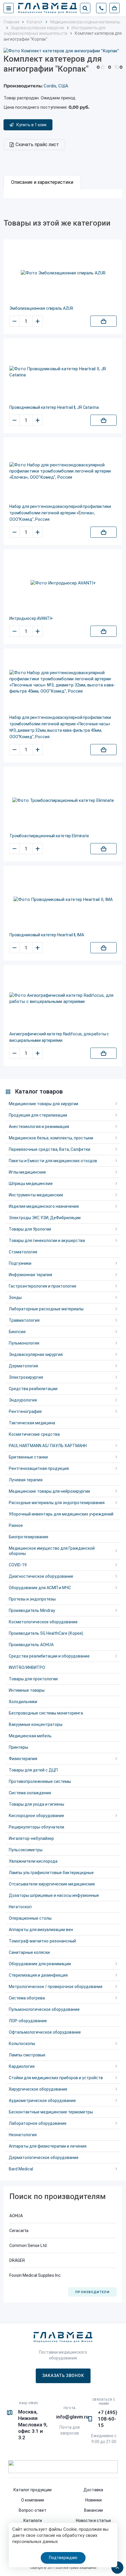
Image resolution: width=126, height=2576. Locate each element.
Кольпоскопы (22, 2044)
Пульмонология (24, 1343)
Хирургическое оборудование (38, 2089)
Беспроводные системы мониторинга (46, 1713)
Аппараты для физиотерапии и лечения (48, 2146)
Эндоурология (23, 1400)
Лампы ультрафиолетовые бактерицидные (51, 1873)
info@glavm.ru (72, 2417)
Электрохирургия (26, 1377)
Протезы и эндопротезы (32, 1599)
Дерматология (23, 1366)
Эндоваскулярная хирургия (36, 1354)
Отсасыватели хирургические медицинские (52, 1884)
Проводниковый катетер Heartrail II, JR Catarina (54, 407)
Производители (92, 2292)
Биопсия (17, 1332)
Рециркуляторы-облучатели (36, 1827)
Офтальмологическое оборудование (45, 2032)
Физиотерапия (23, 1759)
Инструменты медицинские (36, 1195)
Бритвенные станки (28, 1457)
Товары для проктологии (33, 1679)
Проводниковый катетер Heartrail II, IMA (47, 935)
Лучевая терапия (26, 1480)
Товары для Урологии (30, 1229)
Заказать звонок (63, 2376)
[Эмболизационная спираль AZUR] (63, 273)
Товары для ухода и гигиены (36, 1804)
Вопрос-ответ (33, 2510)
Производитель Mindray (32, 1610)
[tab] (42, 182)
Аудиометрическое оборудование (42, 2101)
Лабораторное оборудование (38, 2123)
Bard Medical (21, 2169)
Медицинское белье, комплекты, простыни (51, 1138)
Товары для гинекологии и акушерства (47, 1241)
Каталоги (33, 2520)
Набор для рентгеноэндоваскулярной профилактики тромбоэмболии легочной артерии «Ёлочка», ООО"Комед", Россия (60, 513)
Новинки (93, 2500)
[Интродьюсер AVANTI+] (63, 583)
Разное (16, 1525)
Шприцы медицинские (31, 1184)
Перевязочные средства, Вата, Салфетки (50, 1149)
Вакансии (93, 2510)
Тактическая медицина (32, 1423)
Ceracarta (19, 2231)
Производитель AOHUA (31, 1645)
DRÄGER (17, 2260)
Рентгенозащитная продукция (39, 1468)
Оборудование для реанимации (40, 1964)
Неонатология (23, 2135)
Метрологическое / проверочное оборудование (56, 1987)
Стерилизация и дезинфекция (38, 1975)
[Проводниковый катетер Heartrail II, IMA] (63, 900)
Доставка (93, 2490)
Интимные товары (27, 1690)
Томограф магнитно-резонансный (42, 1941)
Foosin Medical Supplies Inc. (35, 2275)
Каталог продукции (33, 2490)
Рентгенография (25, 1411)
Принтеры (18, 1747)
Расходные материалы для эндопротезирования (57, 1503)
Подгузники (20, 1263)
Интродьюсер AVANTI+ (31, 618)
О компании (33, 2500)
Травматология (24, 1320)
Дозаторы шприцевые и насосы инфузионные (54, 1895)
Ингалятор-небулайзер (31, 1838)
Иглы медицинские (27, 1172)
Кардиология (22, 2066)
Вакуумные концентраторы (36, 1724)
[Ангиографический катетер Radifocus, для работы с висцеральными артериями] (63, 999)
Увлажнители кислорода (33, 1861)
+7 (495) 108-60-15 (108, 2419)
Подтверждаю (63, 2558)
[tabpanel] (63, 194)
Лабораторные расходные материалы (46, 1309)
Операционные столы (30, 1918)
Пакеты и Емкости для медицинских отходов (53, 1161)
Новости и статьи (93, 2520)
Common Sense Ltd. (28, 2245)
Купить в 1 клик (31, 125)
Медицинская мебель (30, 1736)
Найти (85, 8)
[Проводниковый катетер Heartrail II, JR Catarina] (63, 372)
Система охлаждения (30, 1793)
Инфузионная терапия (30, 1275)
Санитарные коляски (29, 1952)
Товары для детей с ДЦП (33, 1770)
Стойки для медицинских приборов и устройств (56, 2078)
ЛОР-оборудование (28, 2021)
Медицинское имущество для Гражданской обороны (52, 1551)
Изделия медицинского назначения (44, 1206)
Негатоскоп (20, 1907)
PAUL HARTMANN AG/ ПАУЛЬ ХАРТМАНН (48, 1446)
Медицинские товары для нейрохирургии (49, 1491)
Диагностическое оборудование (41, 1576)
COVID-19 (18, 1565)
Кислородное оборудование (36, 1816)
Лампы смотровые (27, 2055)
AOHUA (16, 2216)
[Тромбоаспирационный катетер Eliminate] (63, 801)
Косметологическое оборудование (43, 1622)
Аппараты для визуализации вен (41, 1930)
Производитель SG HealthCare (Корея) (46, 1633)
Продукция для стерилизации (38, 1115)
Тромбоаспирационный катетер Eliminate (49, 836)
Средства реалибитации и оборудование (49, 1656)
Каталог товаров (39, 1091)
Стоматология (23, 1252)
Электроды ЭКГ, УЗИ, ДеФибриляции (45, 1218)
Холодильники (23, 1702)
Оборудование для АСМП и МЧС (40, 1588)
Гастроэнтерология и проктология (42, 1286)
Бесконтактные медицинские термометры (51, 2112)
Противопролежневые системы (40, 1781)
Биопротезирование (29, 1537)
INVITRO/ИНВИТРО (27, 1667)
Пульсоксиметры (26, 1850)
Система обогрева (27, 1998)
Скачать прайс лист (37, 145)
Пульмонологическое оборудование (44, 2009)
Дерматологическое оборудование (44, 2158)
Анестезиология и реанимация (39, 1127)
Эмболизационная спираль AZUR (41, 308)
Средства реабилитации (33, 1389)
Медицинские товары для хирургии (44, 1104)
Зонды (15, 1297)
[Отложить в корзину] (103, 321)
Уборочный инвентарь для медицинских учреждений (61, 1514)
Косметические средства (34, 1434)
